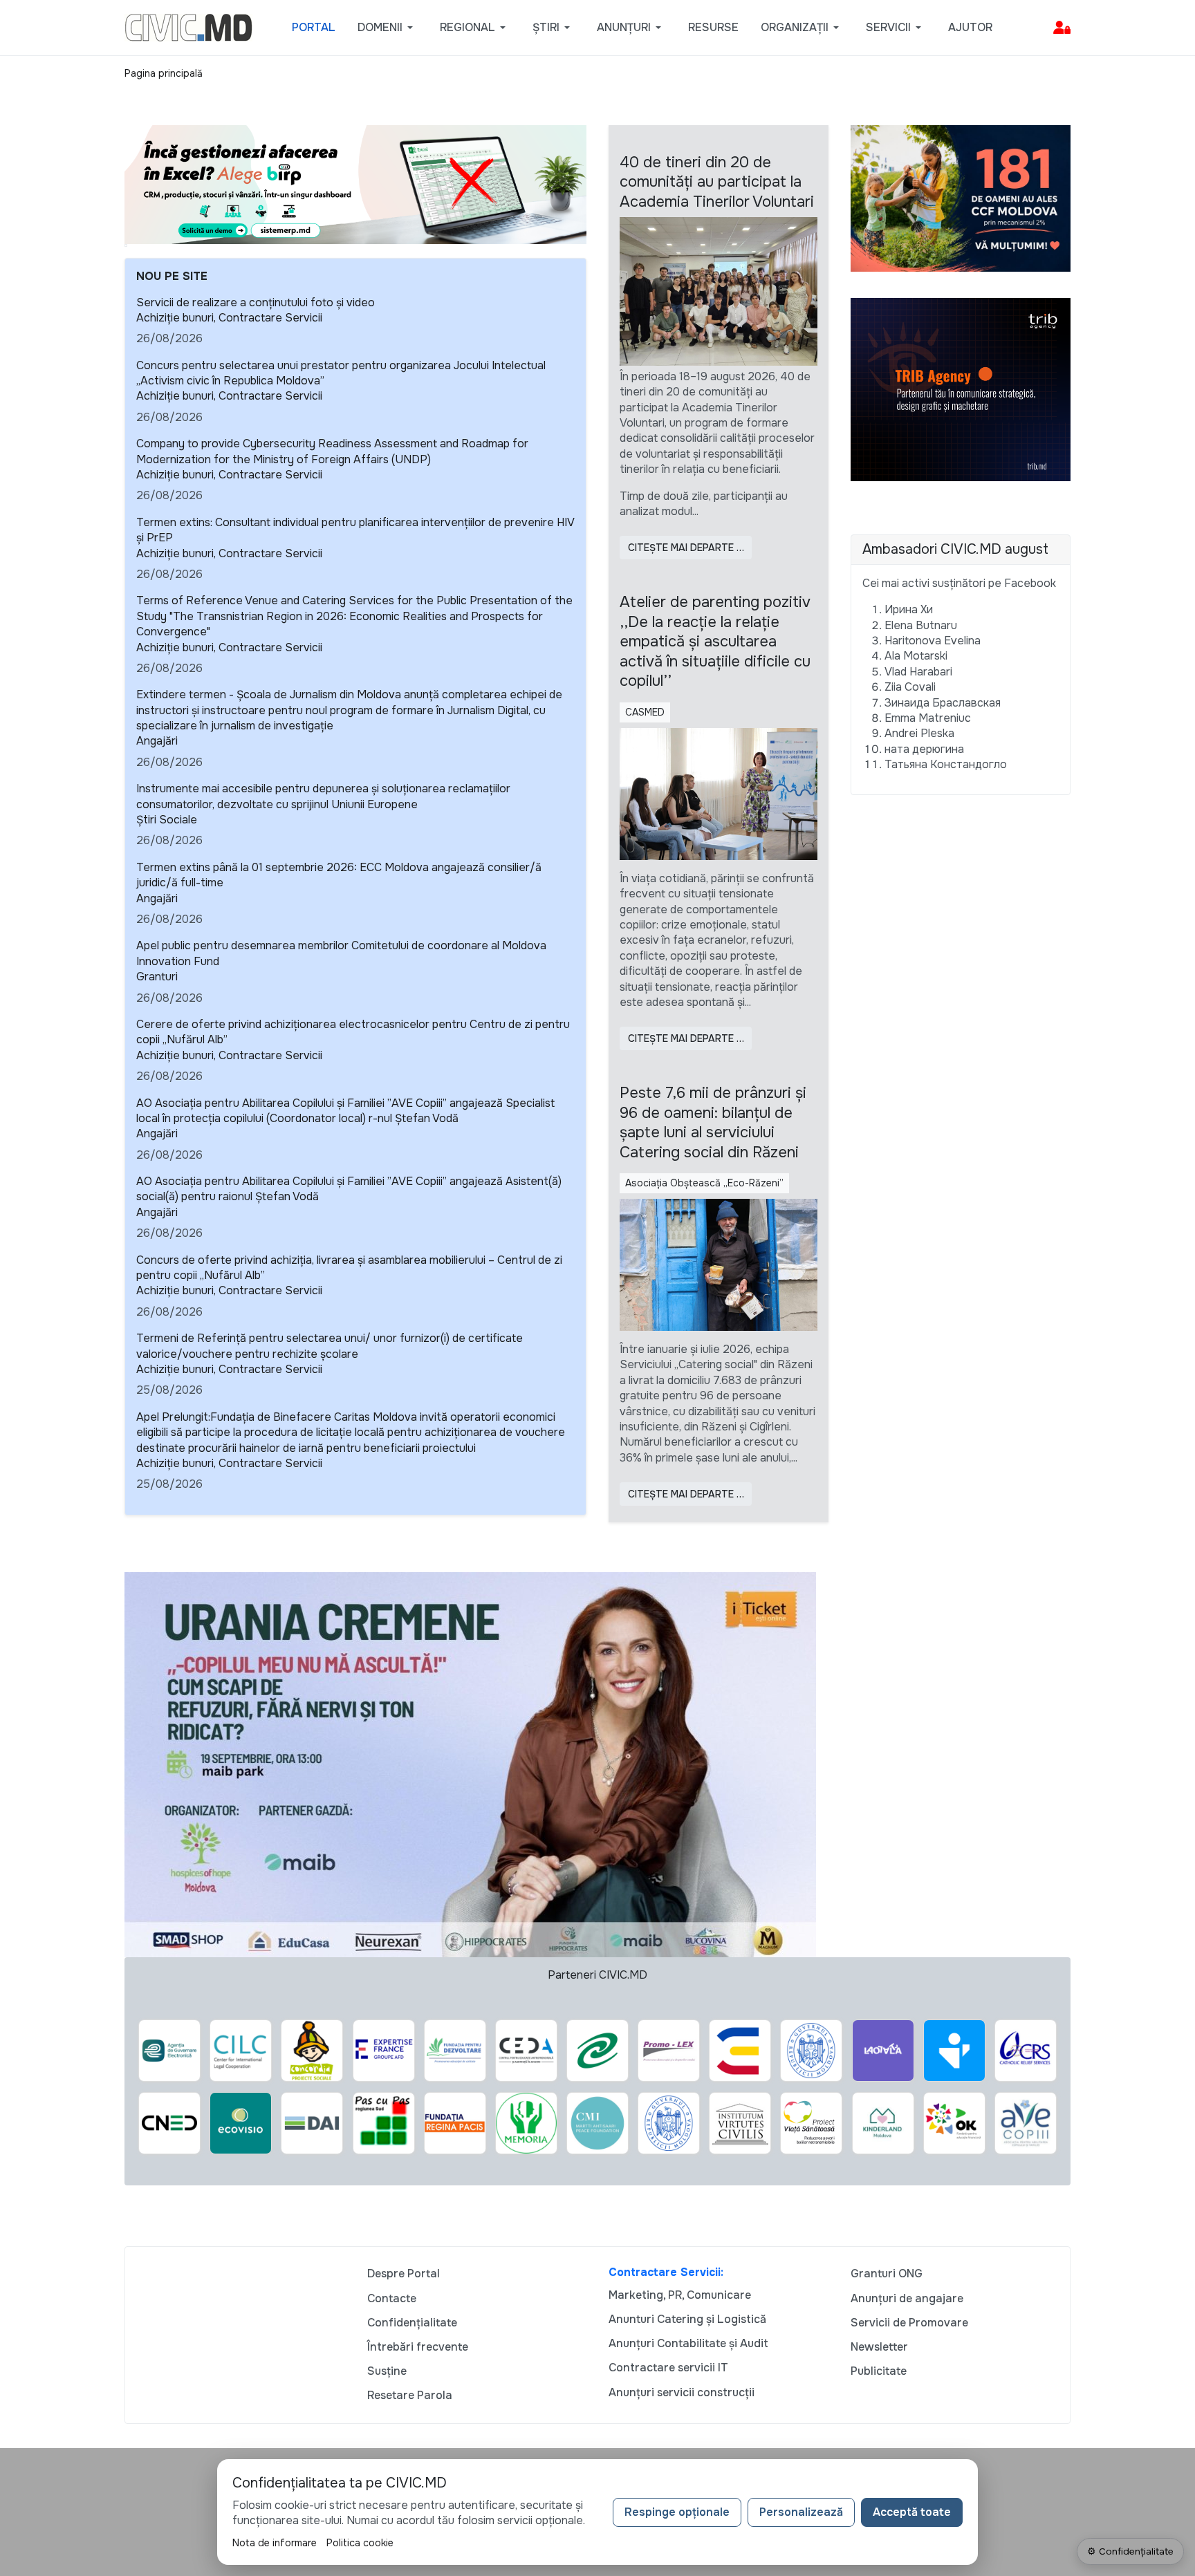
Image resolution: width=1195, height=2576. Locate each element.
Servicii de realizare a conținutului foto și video (256, 302)
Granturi (157, 977)
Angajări (157, 741)
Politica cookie (360, 2543)
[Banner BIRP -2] (355, 184)
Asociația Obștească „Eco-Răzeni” (704, 1183)
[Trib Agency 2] (961, 389)
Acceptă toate (912, 2512)
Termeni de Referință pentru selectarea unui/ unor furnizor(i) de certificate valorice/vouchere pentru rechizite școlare (330, 1346)
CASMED (645, 712)
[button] (388, 28)
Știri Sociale (167, 820)
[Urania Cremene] (470, 1764)
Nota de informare (275, 2543)
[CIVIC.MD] (188, 27)
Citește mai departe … (686, 548)
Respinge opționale (677, 2512)
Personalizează (801, 2512)
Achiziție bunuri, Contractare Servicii (229, 318)
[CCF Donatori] (961, 197)
